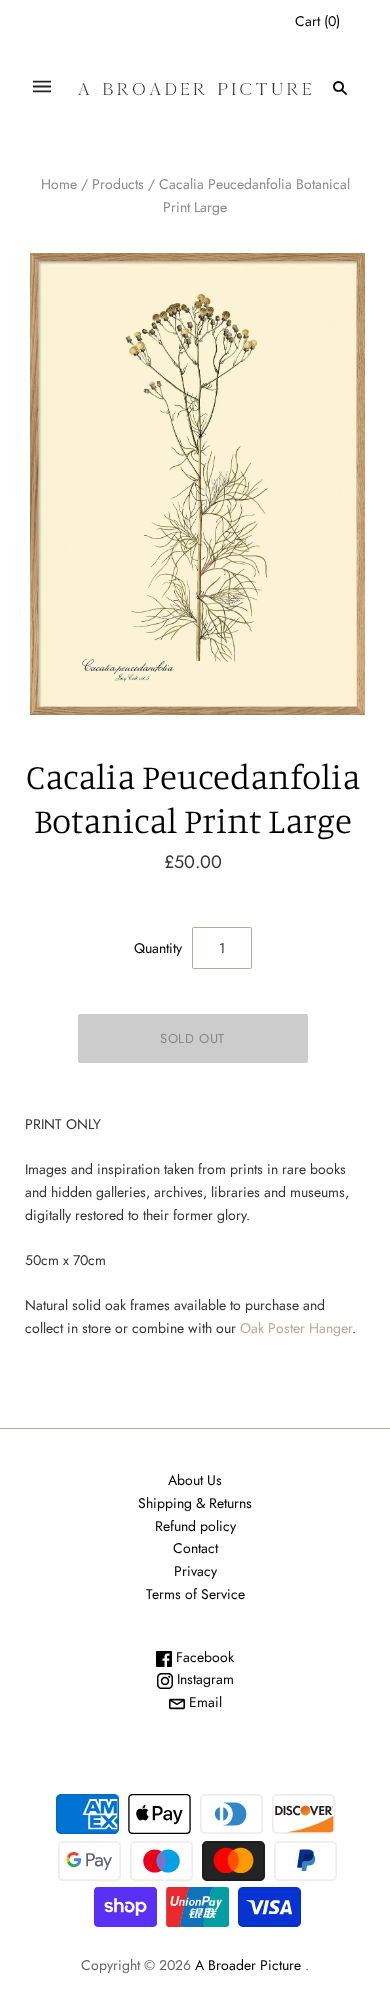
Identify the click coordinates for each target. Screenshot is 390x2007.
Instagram (203, 1679)
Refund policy (195, 1526)
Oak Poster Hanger (296, 1328)
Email (203, 1702)
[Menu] (42, 87)
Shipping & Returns (195, 1503)
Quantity (158, 948)
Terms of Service (195, 1594)
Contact (195, 1548)
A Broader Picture (248, 1965)
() (317, 21)
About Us (195, 1480)
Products (118, 184)
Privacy (195, 1571)
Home (59, 184)
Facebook (203, 1657)
